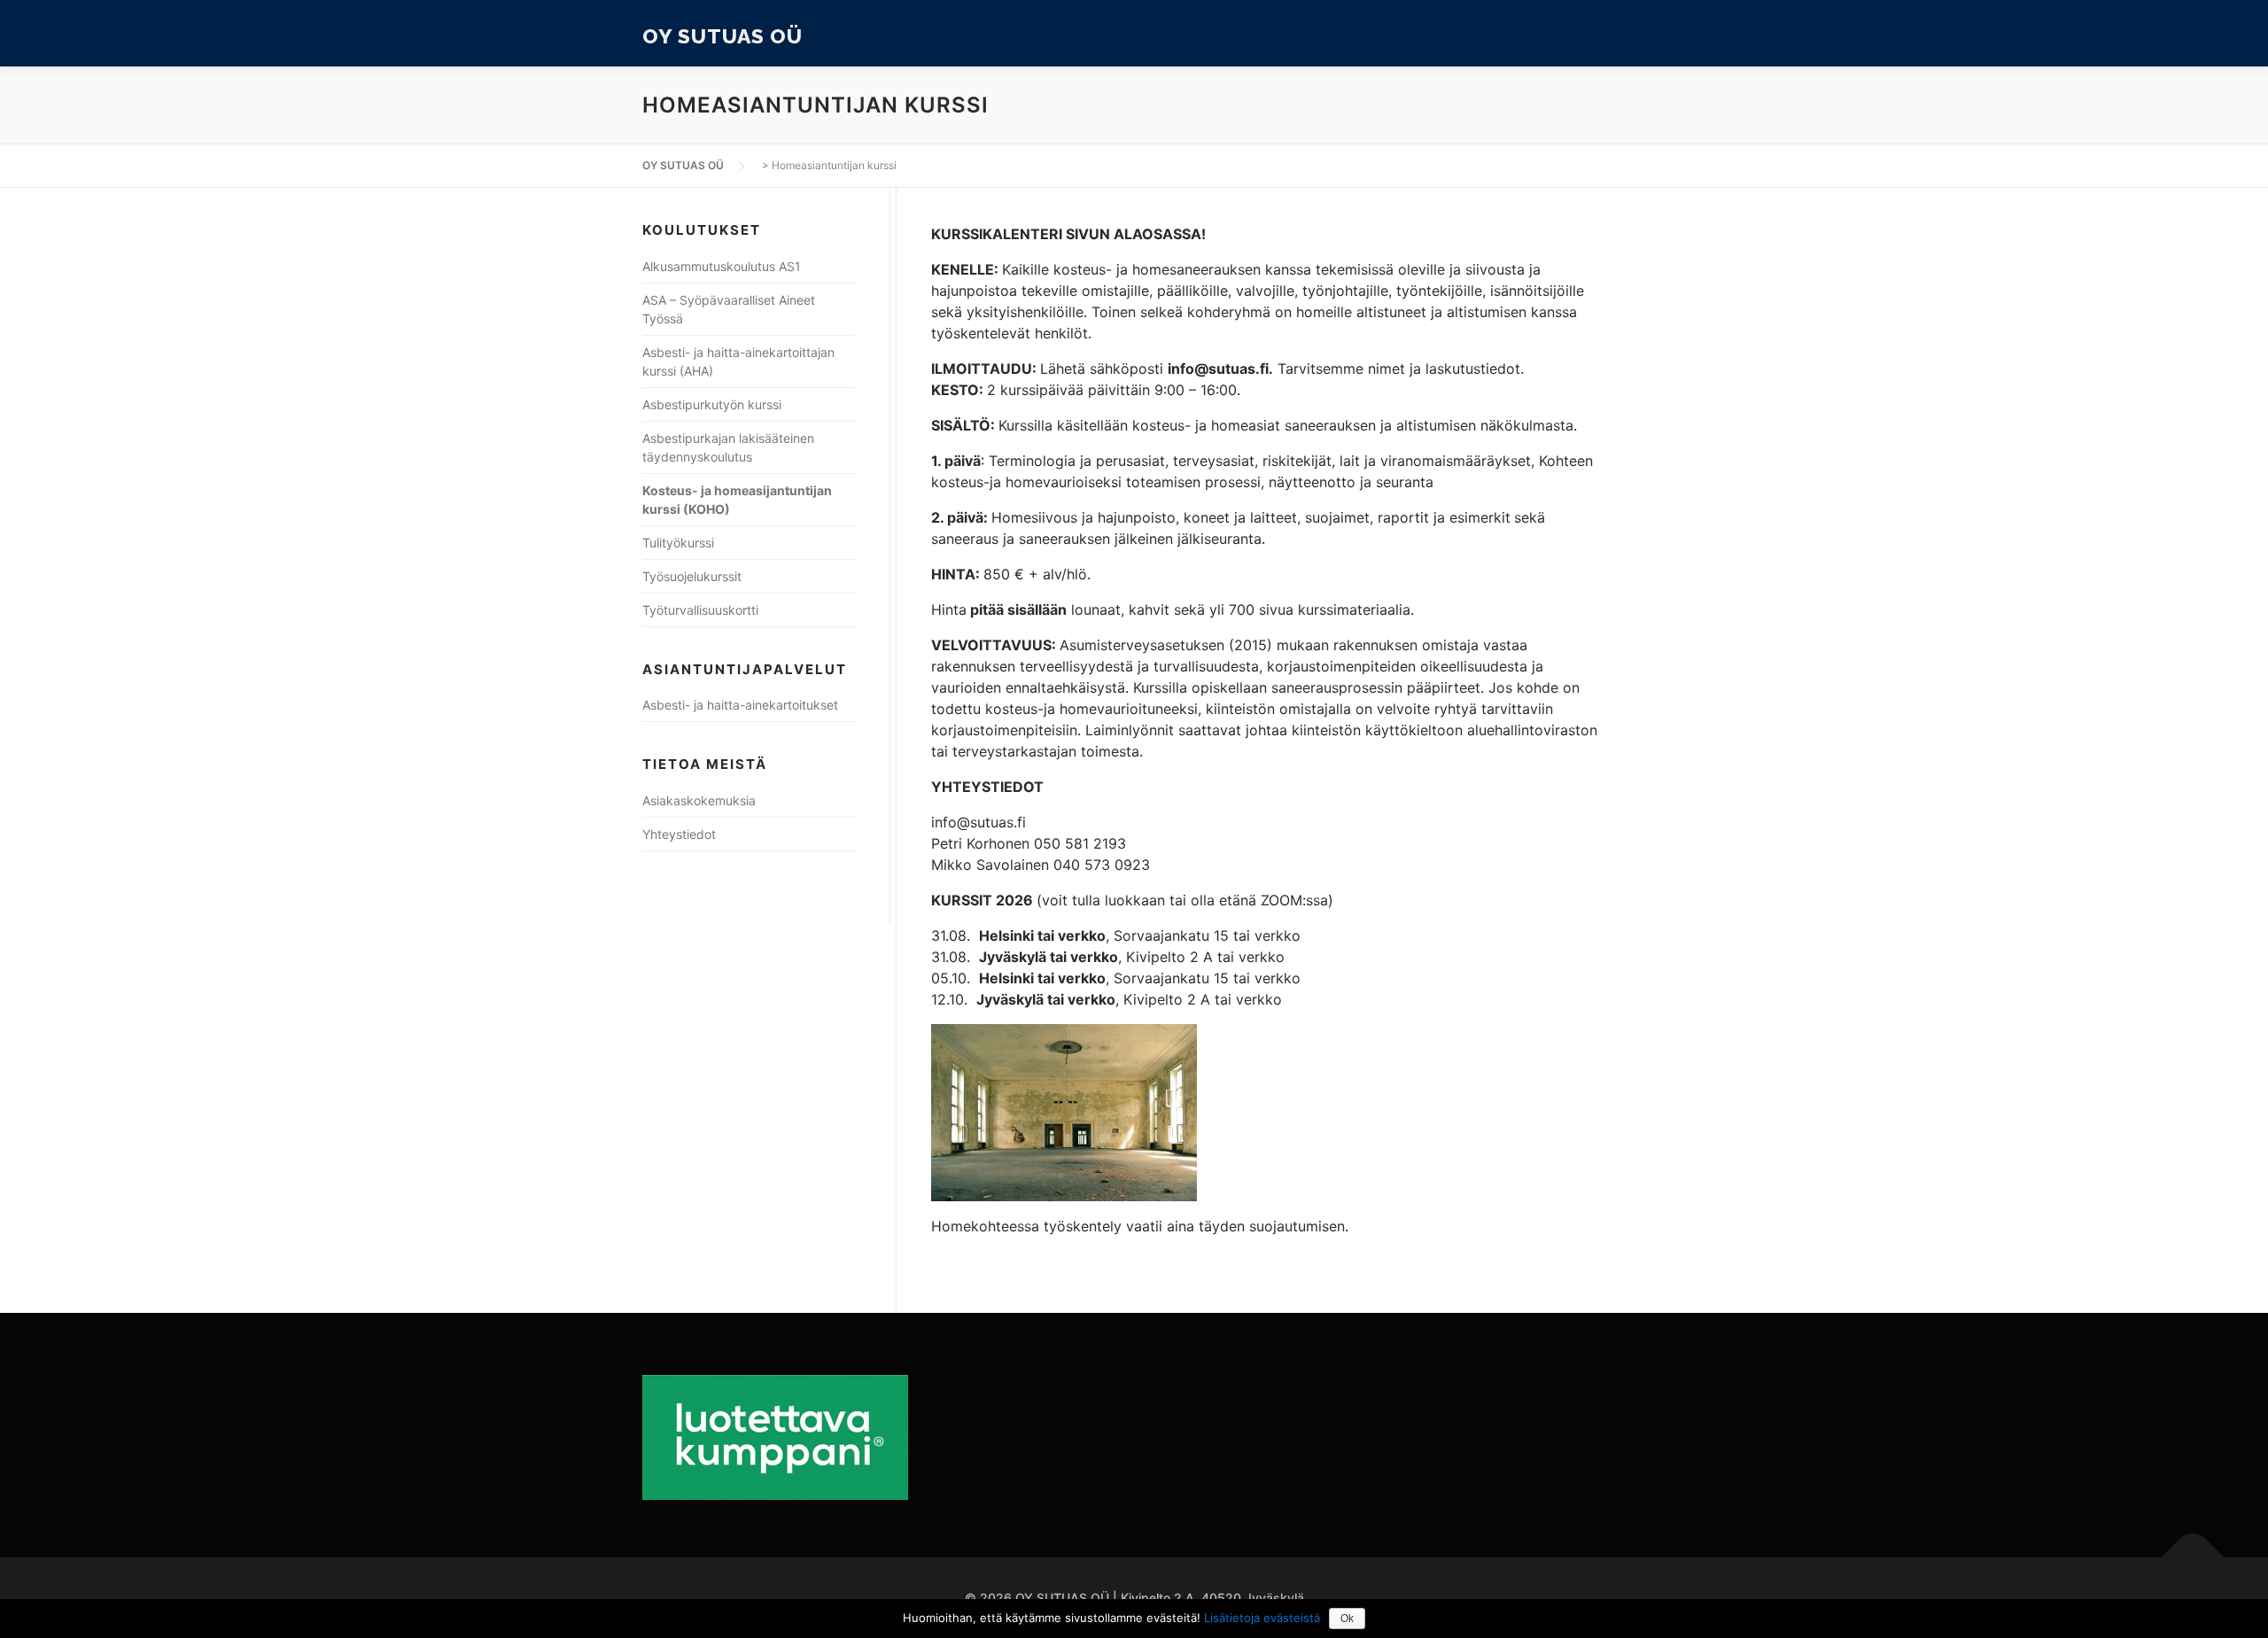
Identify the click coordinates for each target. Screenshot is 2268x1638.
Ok (1347, 1619)
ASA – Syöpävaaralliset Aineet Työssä (729, 309)
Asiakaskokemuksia (699, 800)
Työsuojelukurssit (692, 576)
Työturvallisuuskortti (700, 610)
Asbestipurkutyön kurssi (712, 404)
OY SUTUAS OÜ (722, 35)
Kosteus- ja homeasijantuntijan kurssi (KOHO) (737, 500)
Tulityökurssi (678, 543)
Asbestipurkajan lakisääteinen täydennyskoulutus (728, 447)
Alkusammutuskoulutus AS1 (722, 266)
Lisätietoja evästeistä (1262, 1618)
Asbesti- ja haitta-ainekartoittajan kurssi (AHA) (738, 361)
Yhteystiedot (679, 834)
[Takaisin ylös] (2193, 1558)
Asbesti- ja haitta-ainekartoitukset (740, 705)
